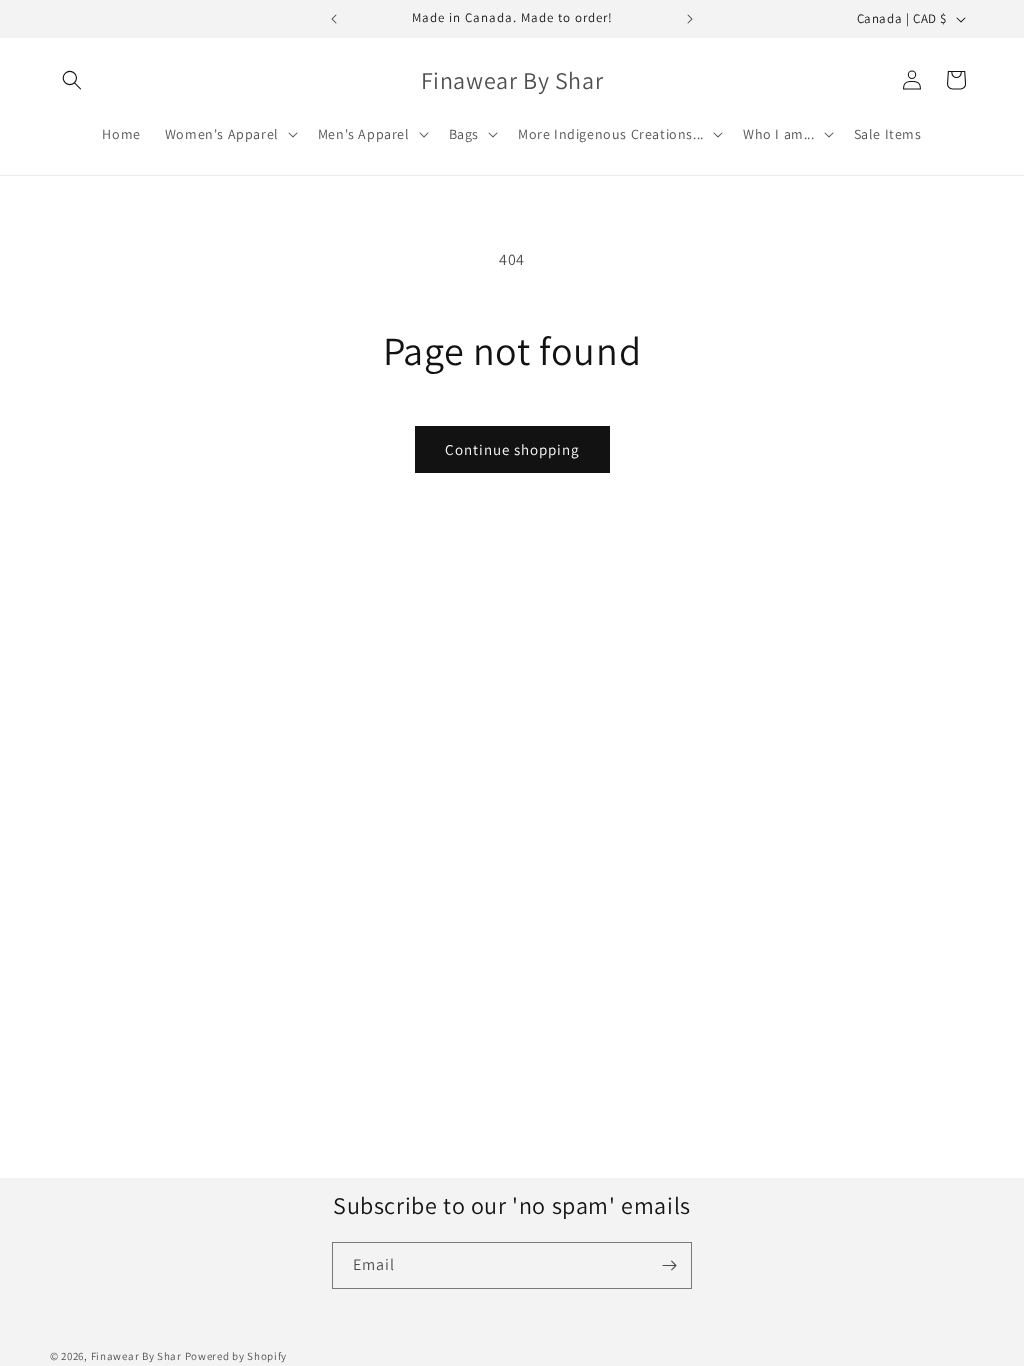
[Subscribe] (669, 1265)
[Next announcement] (690, 19)
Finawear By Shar (136, 1356)
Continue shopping (512, 449)
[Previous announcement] (334, 19)
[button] (72, 80)
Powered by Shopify (236, 1356)
